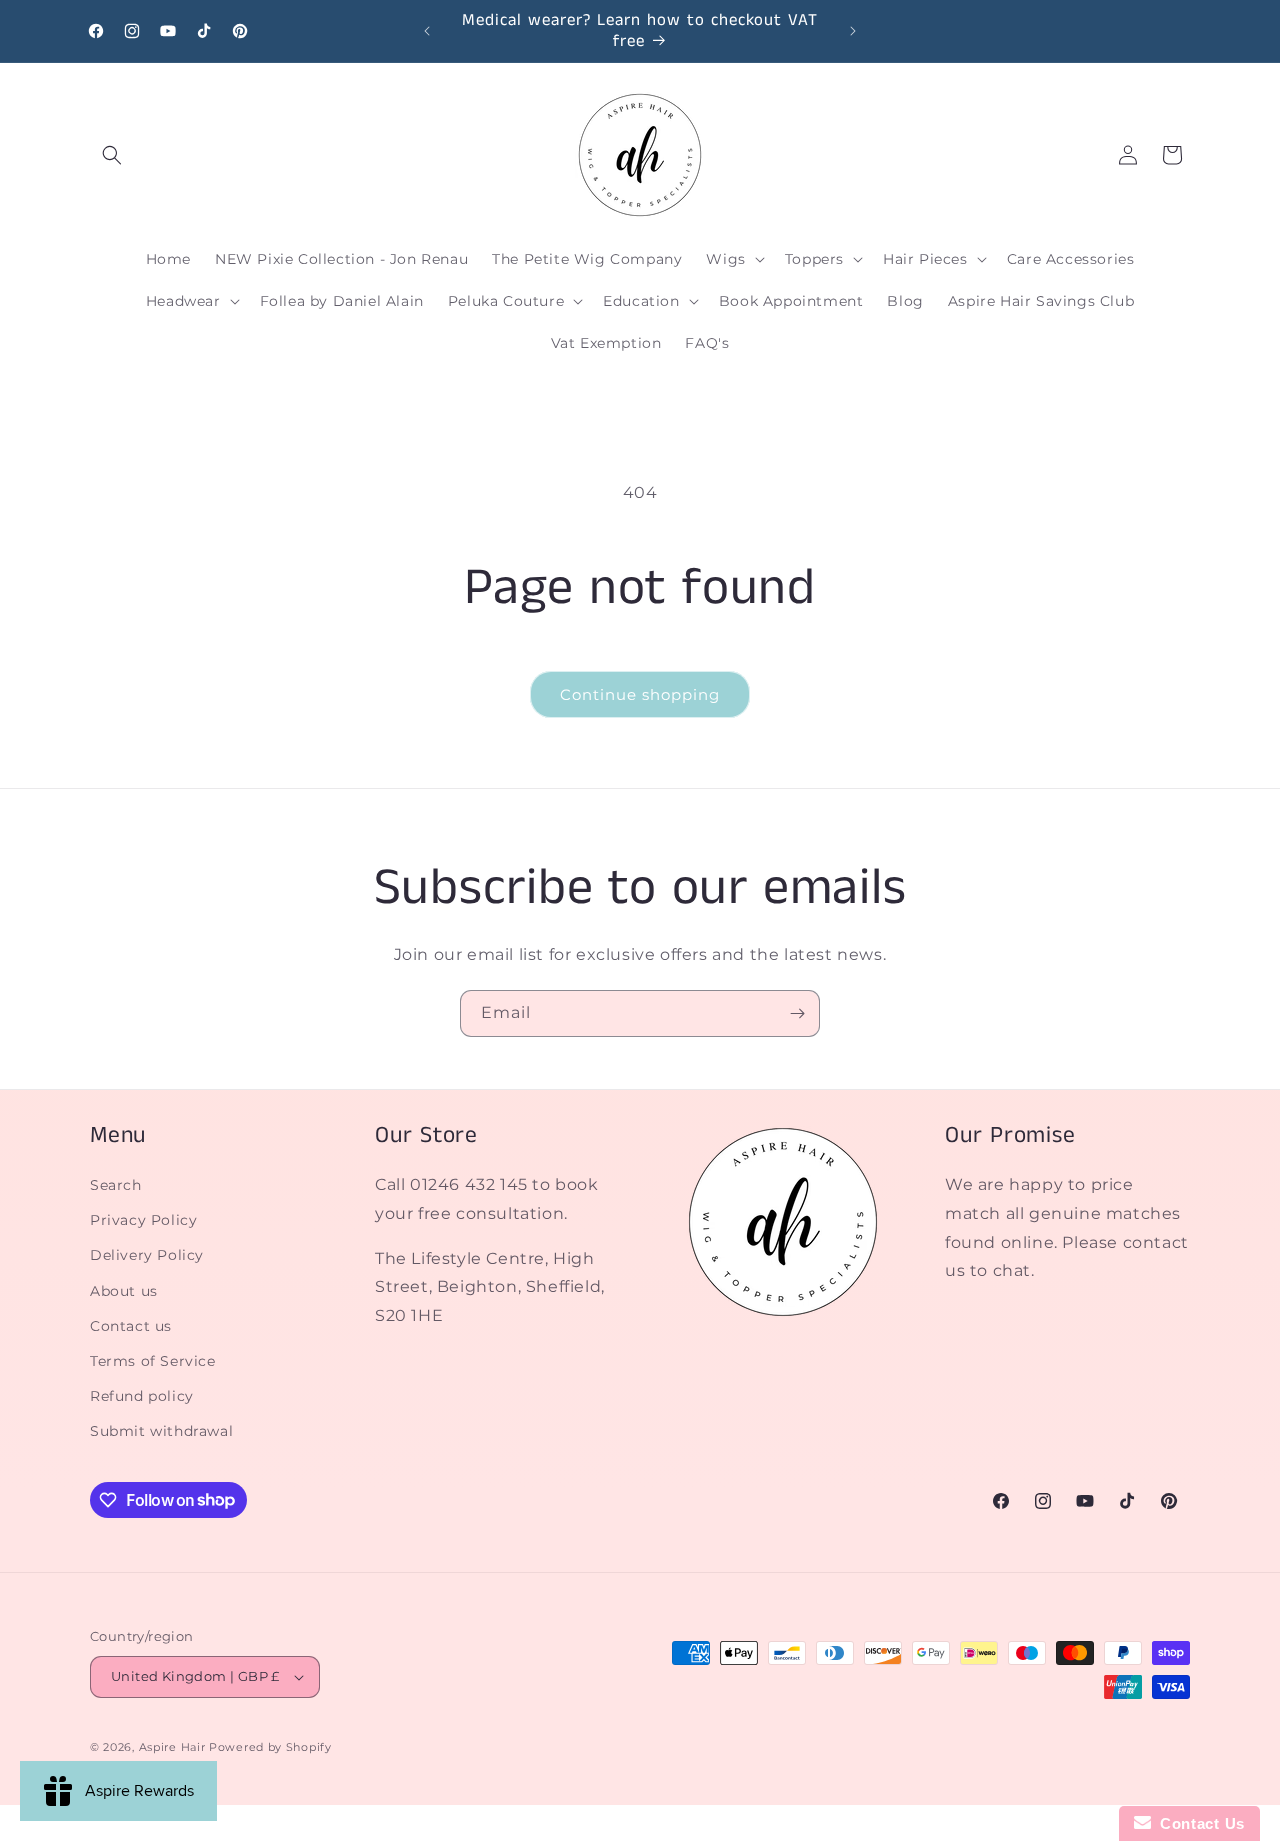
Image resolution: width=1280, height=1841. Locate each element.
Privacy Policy (143, 1220)
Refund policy (142, 1396)
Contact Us (1198, 1823)
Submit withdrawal (161, 1431)
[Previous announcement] (427, 31)
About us (124, 1291)
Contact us (131, 1326)
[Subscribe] (797, 1013)
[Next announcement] (853, 31)
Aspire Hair (172, 1747)
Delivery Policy (147, 1255)
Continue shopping (640, 694)
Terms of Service (153, 1361)
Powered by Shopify (270, 1747)
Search (116, 1185)
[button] (112, 155)
